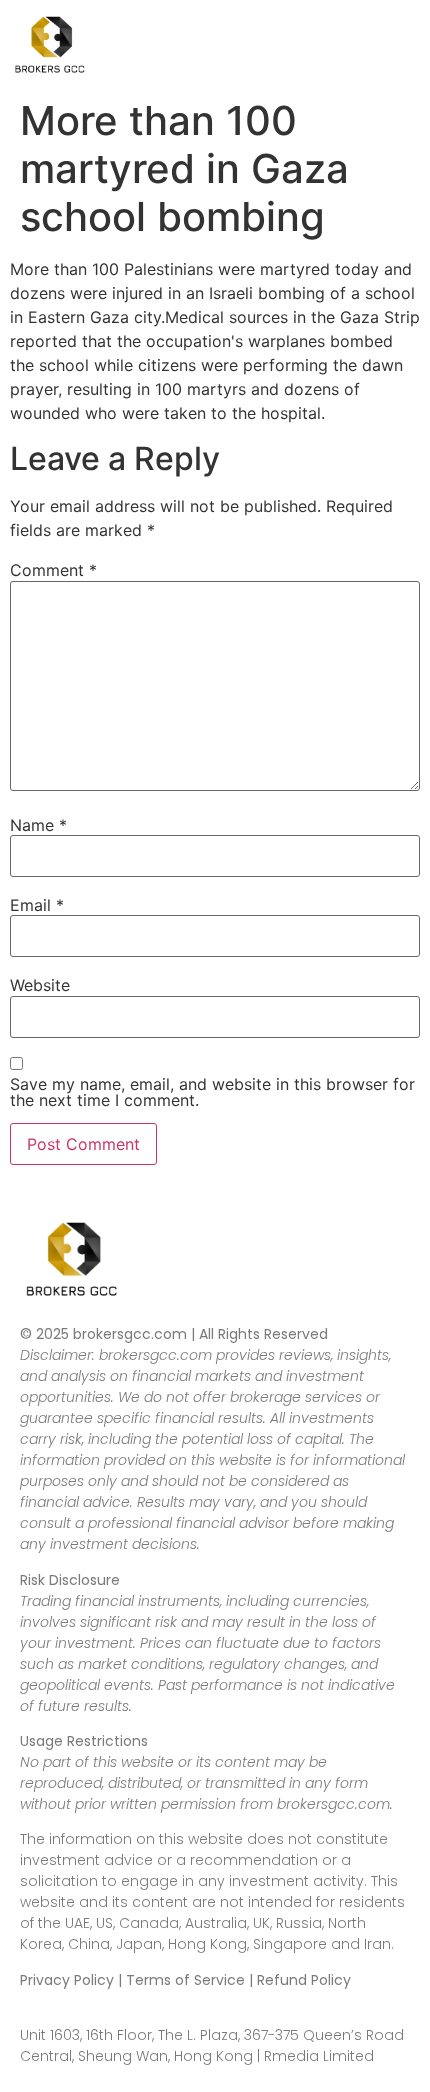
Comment (53, 570)
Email (37, 905)
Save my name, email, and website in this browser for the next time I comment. (212, 1092)
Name (38, 825)
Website (40, 985)
